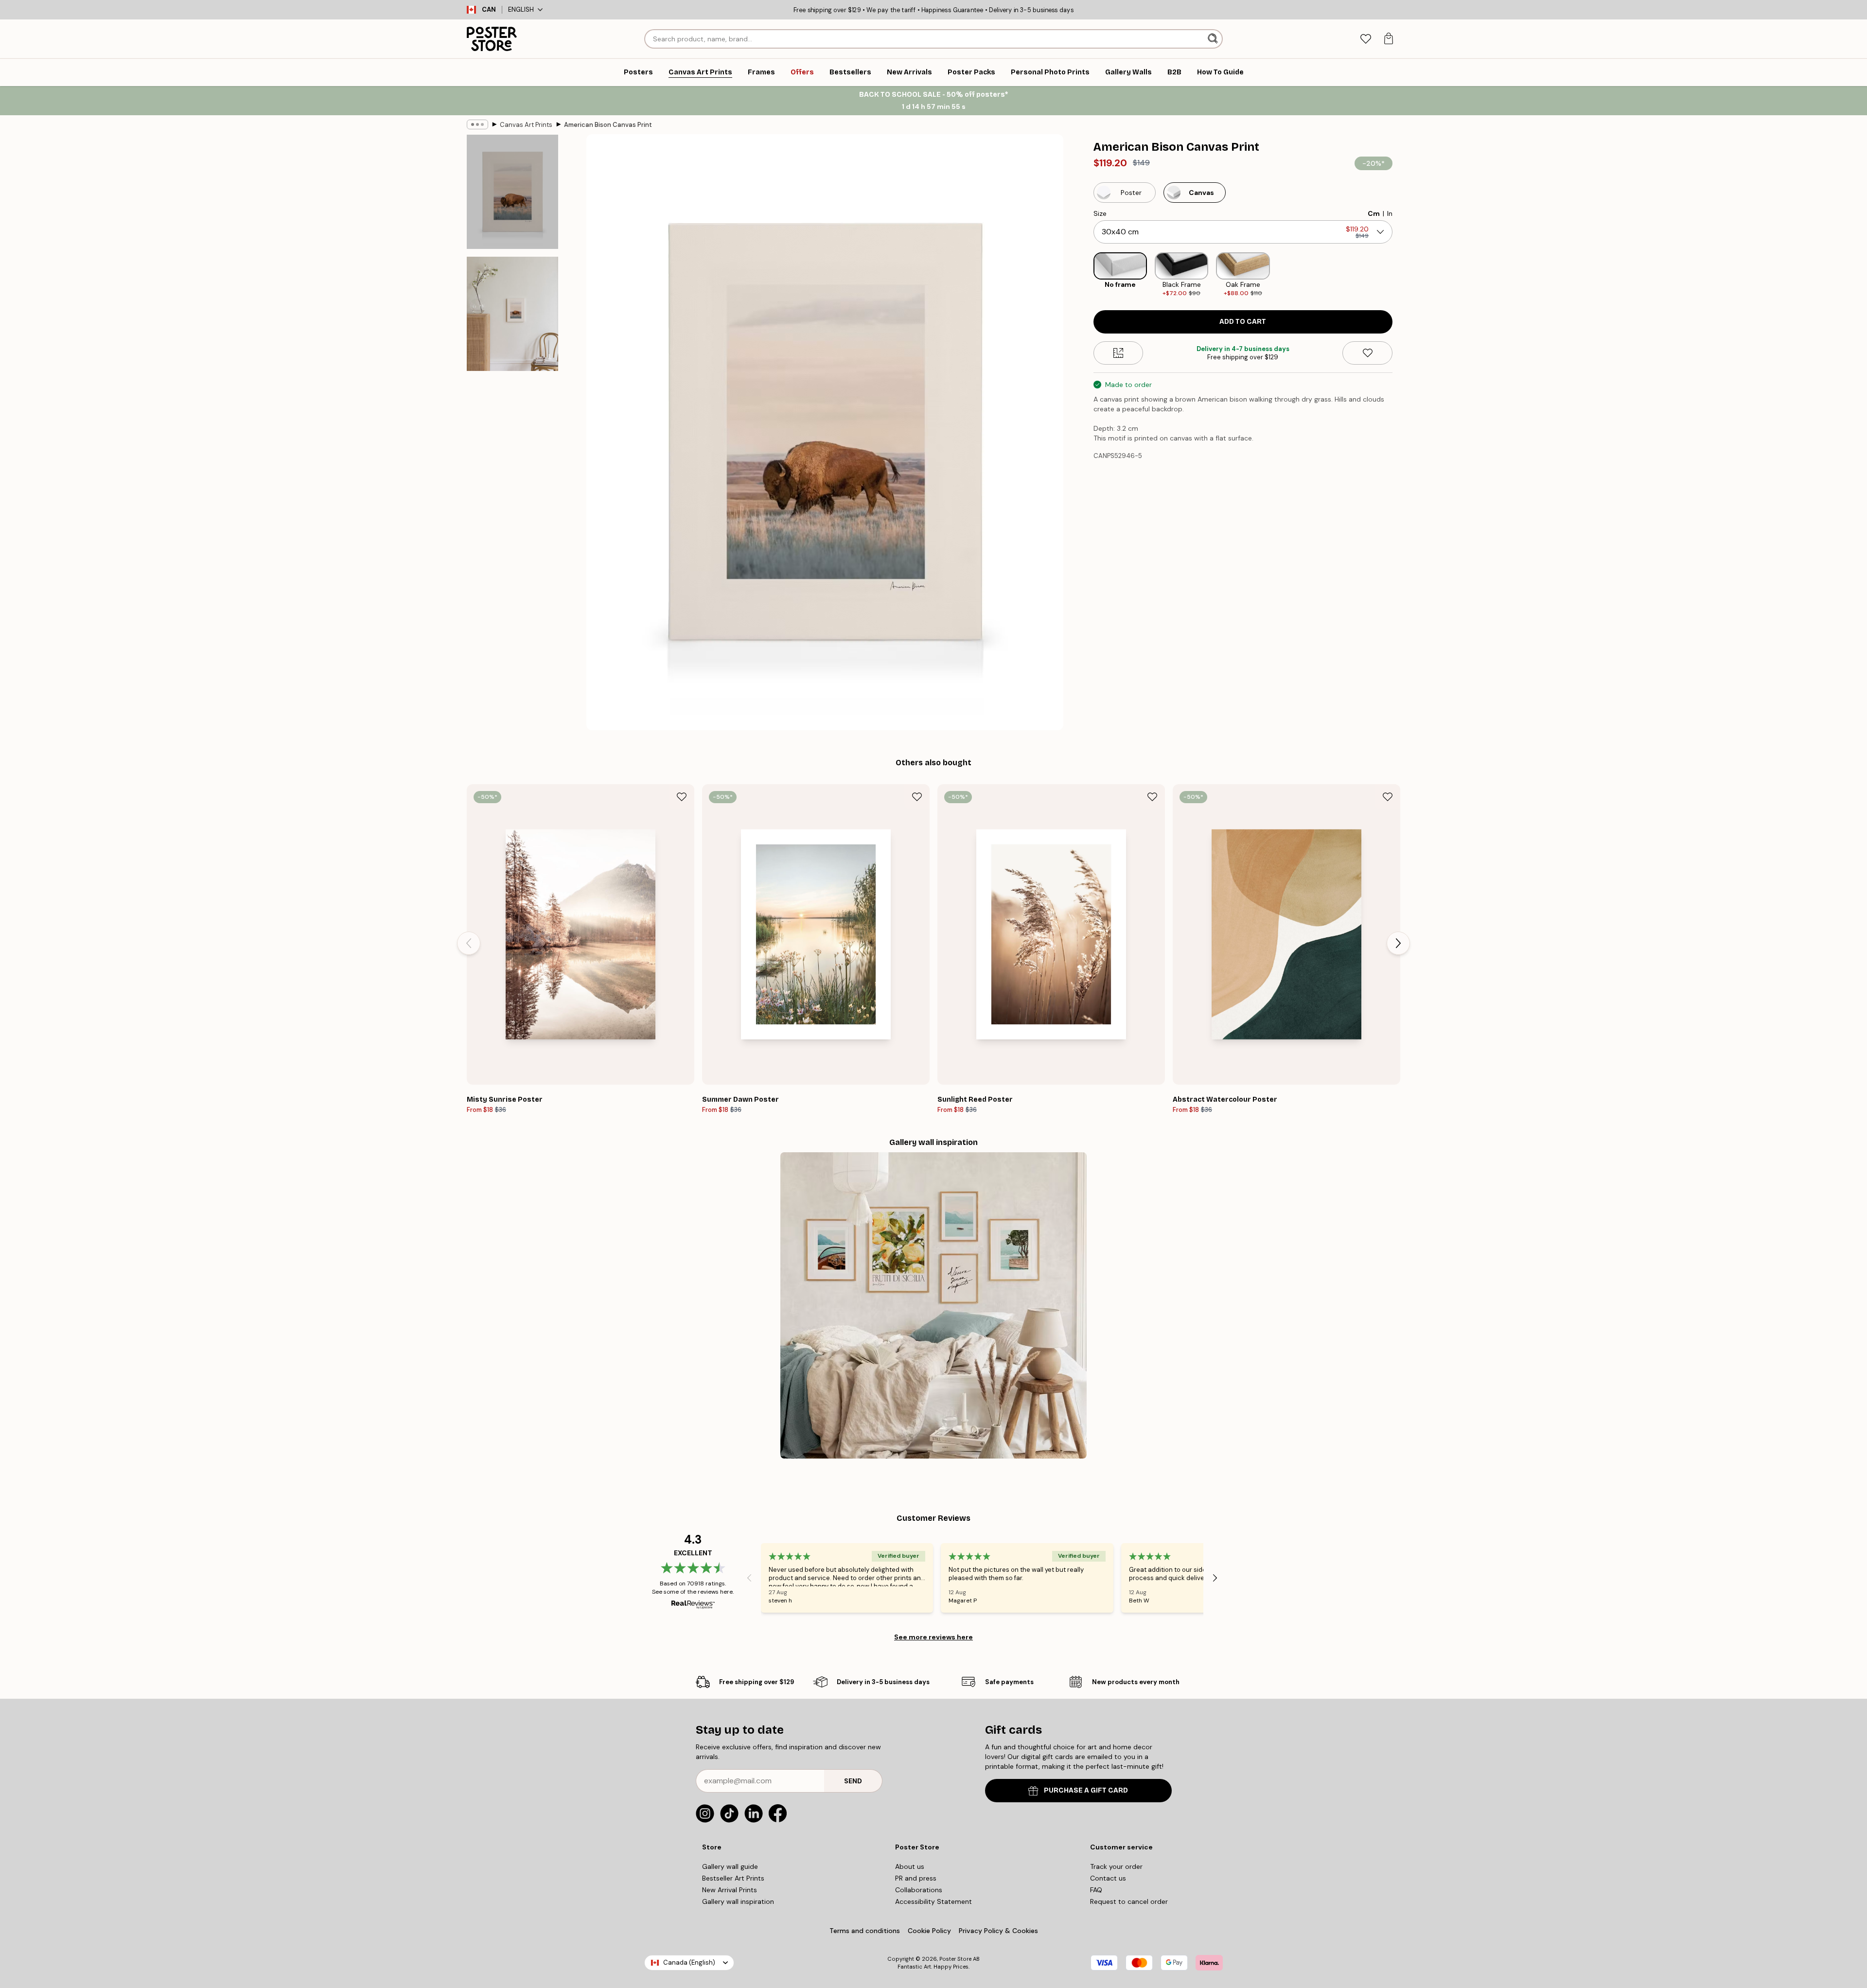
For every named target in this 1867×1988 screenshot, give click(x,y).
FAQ (1096, 1890)
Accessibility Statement (933, 1901)
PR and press (916, 1878)
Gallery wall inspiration (738, 1901)
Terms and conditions (865, 1931)
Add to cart (1243, 322)
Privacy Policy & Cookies (998, 1931)
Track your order (1116, 1866)
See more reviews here (933, 1637)
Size (1100, 213)
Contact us (1108, 1878)
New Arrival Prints (730, 1890)
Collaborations (919, 1890)
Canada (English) (689, 1962)
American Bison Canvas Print (608, 125)
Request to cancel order (1129, 1901)
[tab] (1365, 39)
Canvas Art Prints (526, 125)
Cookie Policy (929, 1931)
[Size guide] (1118, 353)
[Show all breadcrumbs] (477, 124)
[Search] (1214, 39)
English (521, 9)
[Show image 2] (512, 314)
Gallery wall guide (730, 1866)
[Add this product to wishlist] (1367, 353)
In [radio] (1390, 213)
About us (910, 1866)
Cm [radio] (1374, 213)
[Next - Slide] (1400, 275)
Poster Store (955, 1959)
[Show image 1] (512, 192)
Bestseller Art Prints (733, 1878)
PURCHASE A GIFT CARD (1086, 1790)
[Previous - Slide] (1086, 275)
